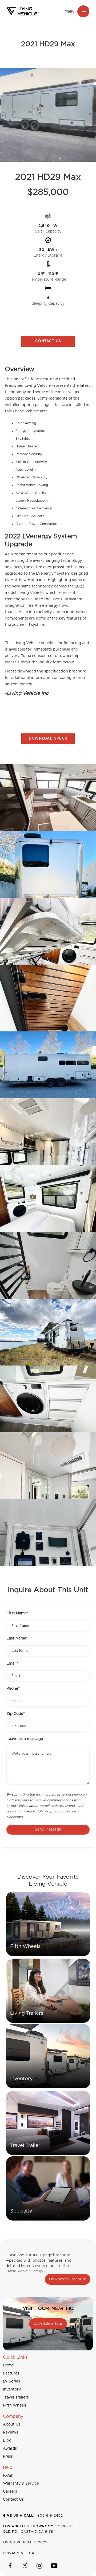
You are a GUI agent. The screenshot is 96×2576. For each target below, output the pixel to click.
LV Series (11, 2381)
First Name (17, 1613)
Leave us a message (25, 1739)
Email (12, 1664)
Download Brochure (68, 2279)
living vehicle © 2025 (25, 2542)
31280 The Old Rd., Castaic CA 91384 (40, 2529)
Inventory (12, 2389)
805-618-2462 (33, 2516)
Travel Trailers (16, 2397)
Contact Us (13, 2500)
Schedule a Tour (48, 2324)
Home (8, 2365)
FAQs (8, 2476)
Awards (10, 2449)
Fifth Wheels (15, 2405)
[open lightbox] (48, 798)
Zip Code (16, 1714)
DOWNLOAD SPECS (48, 739)
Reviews (11, 2432)
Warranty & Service (21, 2484)
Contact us (48, 341)
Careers (10, 2492)
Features (11, 2373)
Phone (13, 1689)
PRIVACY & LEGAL (20, 2553)
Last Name (17, 1638)
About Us (12, 2424)
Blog (7, 2440)
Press (8, 2457)
